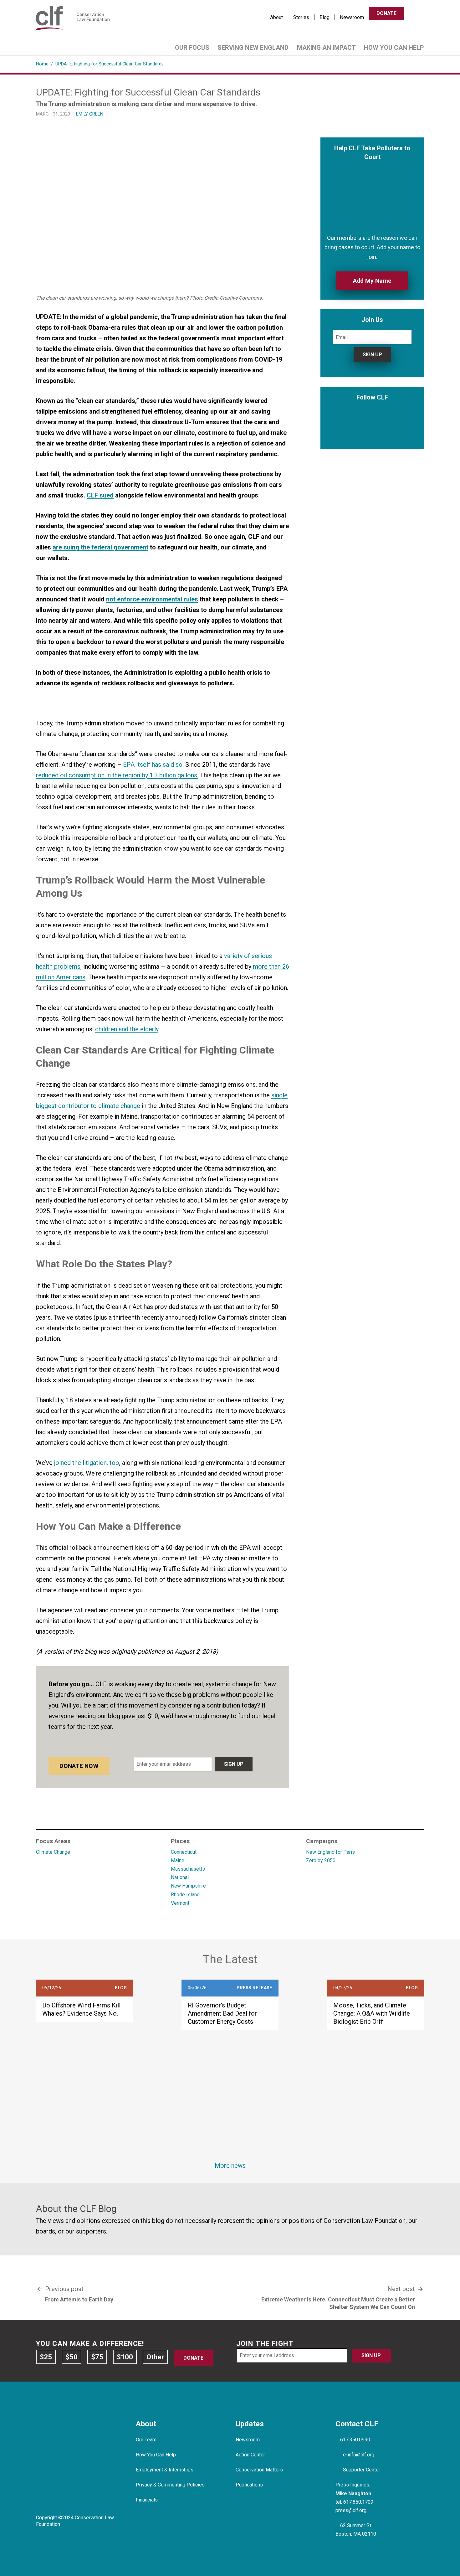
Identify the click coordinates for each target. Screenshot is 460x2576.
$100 (125, 2357)
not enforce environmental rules (152, 599)
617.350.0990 (355, 2440)
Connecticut (184, 1852)
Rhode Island (185, 1895)
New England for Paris (330, 1852)
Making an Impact (326, 48)
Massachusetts (188, 1869)
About (276, 17)
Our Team (146, 2440)
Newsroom (352, 17)
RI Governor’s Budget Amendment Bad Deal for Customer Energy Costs (222, 2013)
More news (230, 2166)
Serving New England (253, 48)
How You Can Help (394, 48)
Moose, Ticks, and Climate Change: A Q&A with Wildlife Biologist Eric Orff (372, 2013)
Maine (178, 1860)
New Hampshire (188, 1886)
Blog (325, 17)
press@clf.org (351, 2510)
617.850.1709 (358, 2502)
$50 (72, 2357)
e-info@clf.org (359, 2455)
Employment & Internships (165, 2470)
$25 (46, 2357)
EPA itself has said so (153, 765)
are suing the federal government (100, 547)
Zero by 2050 (321, 1860)
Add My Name (372, 281)
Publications (249, 2485)
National (180, 1877)
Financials (147, 2500)
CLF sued (100, 495)
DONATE (386, 13)
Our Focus (192, 48)
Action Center (250, 2455)
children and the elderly (127, 1029)
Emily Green (90, 114)
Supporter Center (362, 2470)
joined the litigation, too (87, 1463)
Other (155, 2357)
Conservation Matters (259, 2470)
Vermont (180, 1903)
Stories (301, 17)
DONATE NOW (79, 1766)
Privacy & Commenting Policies (170, 2485)
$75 (97, 2357)
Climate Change (53, 1852)
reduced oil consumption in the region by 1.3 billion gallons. (117, 775)
